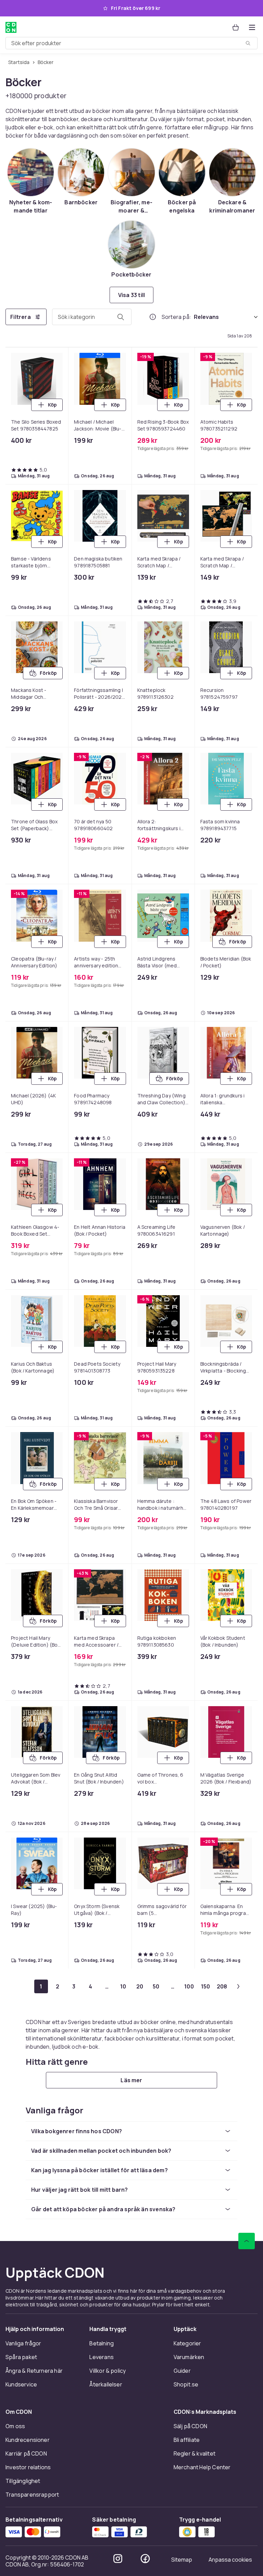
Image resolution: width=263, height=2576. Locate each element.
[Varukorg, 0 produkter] (236, 27)
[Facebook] (145, 2559)
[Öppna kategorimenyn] (252, 27)
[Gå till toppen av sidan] (247, 2241)
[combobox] (131, 43)
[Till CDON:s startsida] (11, 27)
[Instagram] (118, 2559)
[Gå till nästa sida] (238, 1986)
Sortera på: (176, 317)
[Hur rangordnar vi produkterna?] (153, 317)
